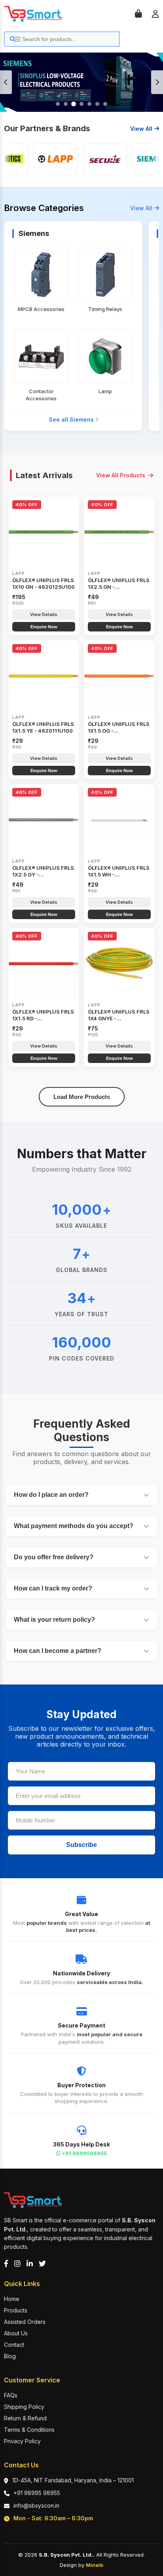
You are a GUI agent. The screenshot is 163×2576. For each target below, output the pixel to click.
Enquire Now (44, 627)
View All (141, 129)
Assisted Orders (25, 2322)
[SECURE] (95, 159)
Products (16, 2310)
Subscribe (81, 1845)
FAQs (11, 2395)
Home (12, 2299)
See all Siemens (71, 419)
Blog (10, 2356)
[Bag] (138, 14)
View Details (44, 614)
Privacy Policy (22, 2441)
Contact (14, 2345)
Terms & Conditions (29, 2430)
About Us (16, 2333)
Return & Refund (25, 2418)
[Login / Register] (155, 14)
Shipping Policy (24, 2407)
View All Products (121, 475)
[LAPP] (46, 159)
